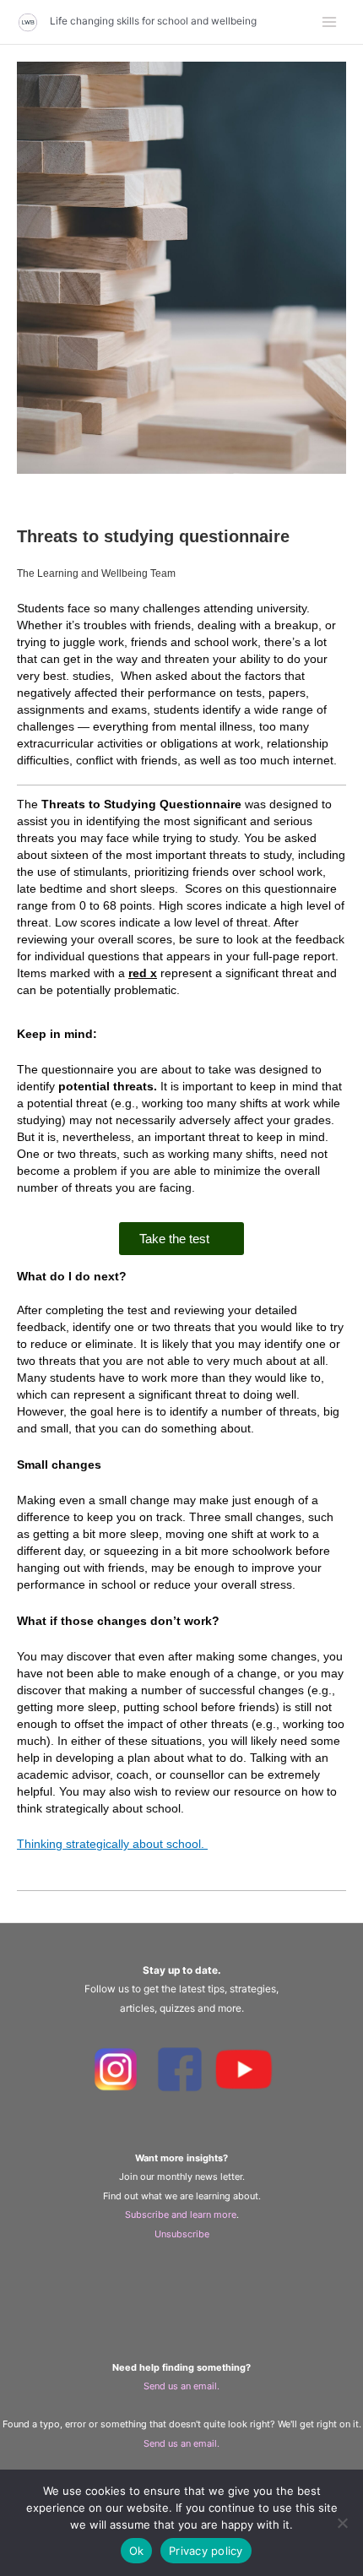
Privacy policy (206, 2551)
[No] (342, 2523)
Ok (137, 2551)
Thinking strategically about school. (112, 1844)
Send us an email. (181, 2386)
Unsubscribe (182, 2234)
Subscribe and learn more (181, 2215)
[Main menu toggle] (330, 22)
